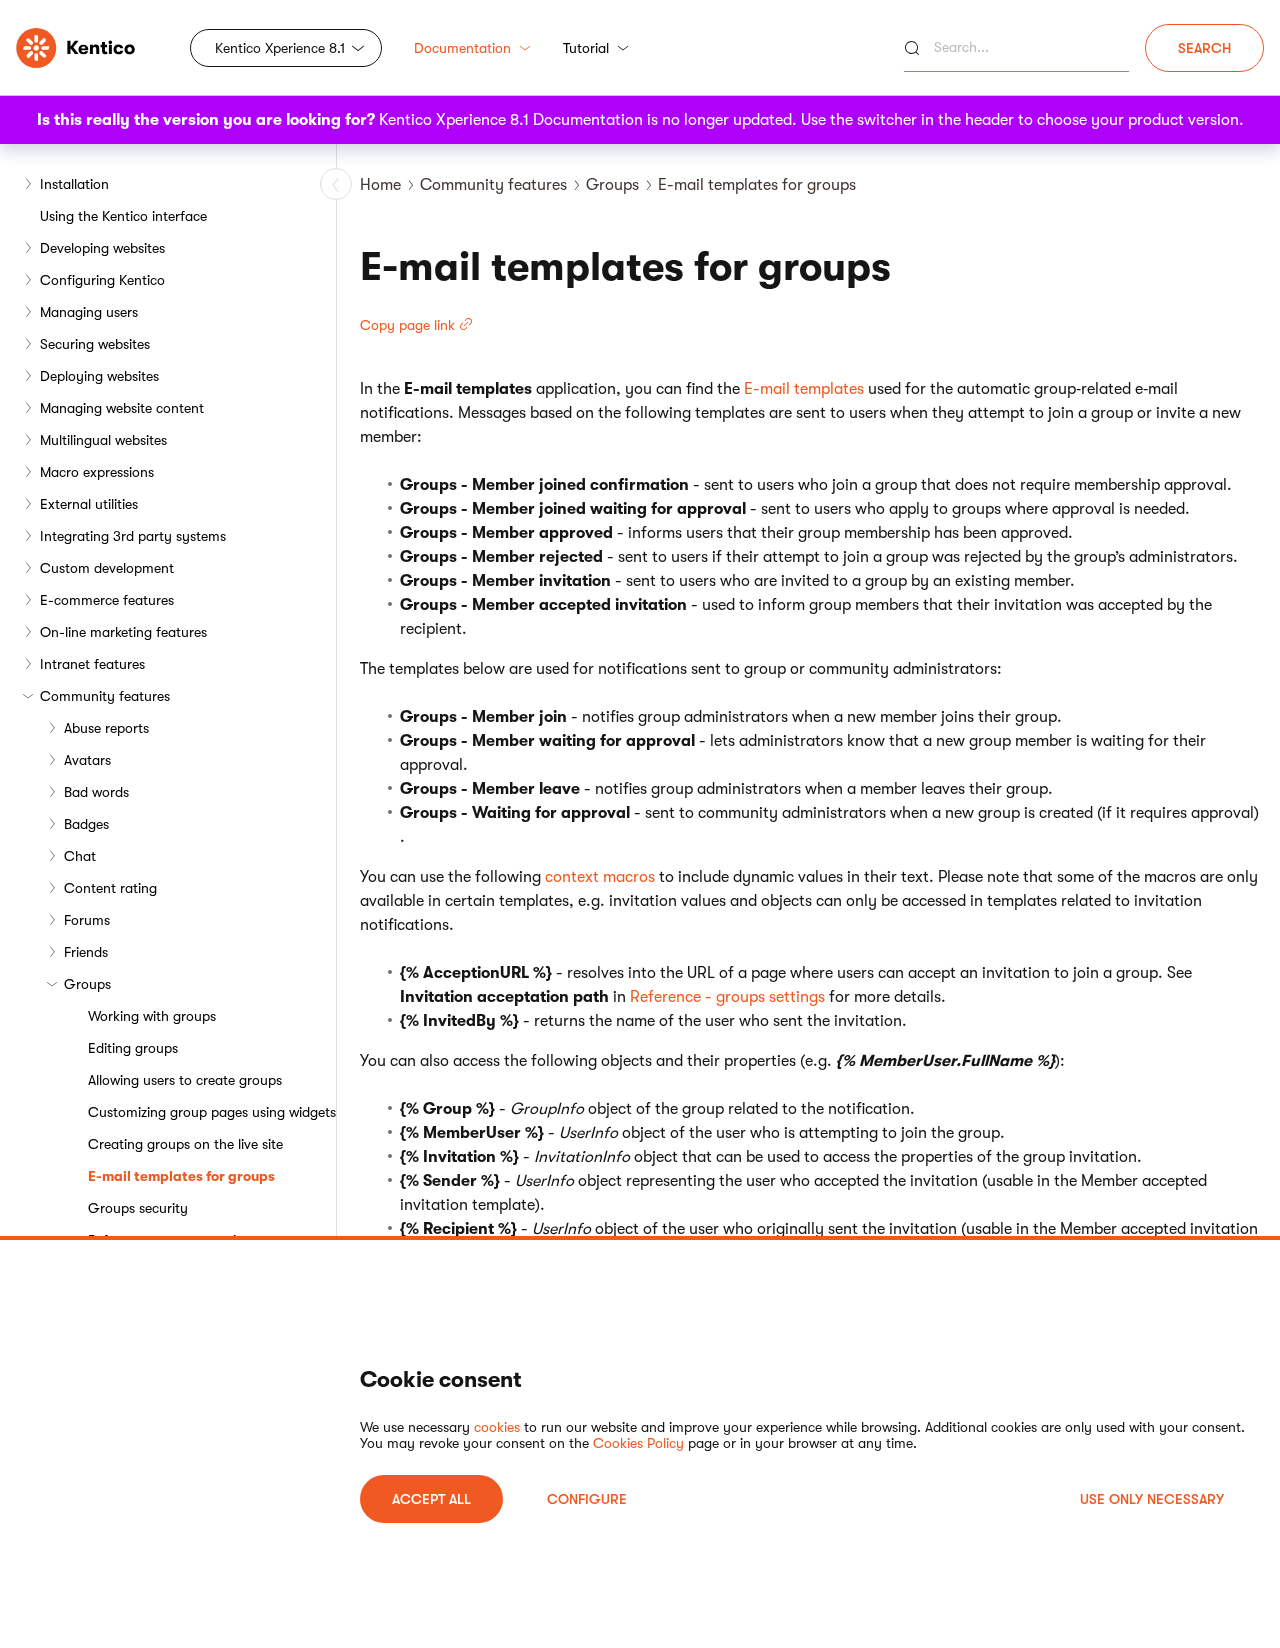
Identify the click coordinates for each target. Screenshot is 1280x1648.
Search (1204, 48)
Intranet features (92, 664)
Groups (87, 984)
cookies (497, 1427)
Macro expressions (97, 472)
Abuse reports (106, 728)
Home (380, 185)
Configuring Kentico (102, 280)
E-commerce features (107, 600)
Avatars (87, 760)
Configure (587, 1499)
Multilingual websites (103, 440)
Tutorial (586, 48)
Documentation (462, 48)
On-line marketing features (123, 632)
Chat (80, 856)
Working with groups (152, 1016)
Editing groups (133, 1048)
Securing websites (95, 344)
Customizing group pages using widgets (212, 1112)
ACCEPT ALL (431, 1499)
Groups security (138, 1208)
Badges (86, 824)
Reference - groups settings (727, 997)
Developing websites (102, 248)
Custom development (107, 568)
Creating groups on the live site (185, 1144)
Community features (105, 696)
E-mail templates (804, 389)
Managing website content (122, 408)
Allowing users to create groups (185, 1080)
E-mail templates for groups (181, 1176)
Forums (87, 920)
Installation (74, 184)
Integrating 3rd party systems (133, 536)
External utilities (89, 504)
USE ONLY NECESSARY (1152, 1499)
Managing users (89, 312)
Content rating (110, 888)
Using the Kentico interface (123, 216)
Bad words (96, 792)
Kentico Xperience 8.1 (280, 48)
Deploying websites (99, 376)
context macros (600, 877)
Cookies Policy (638, 1443)
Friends (86, 952)
